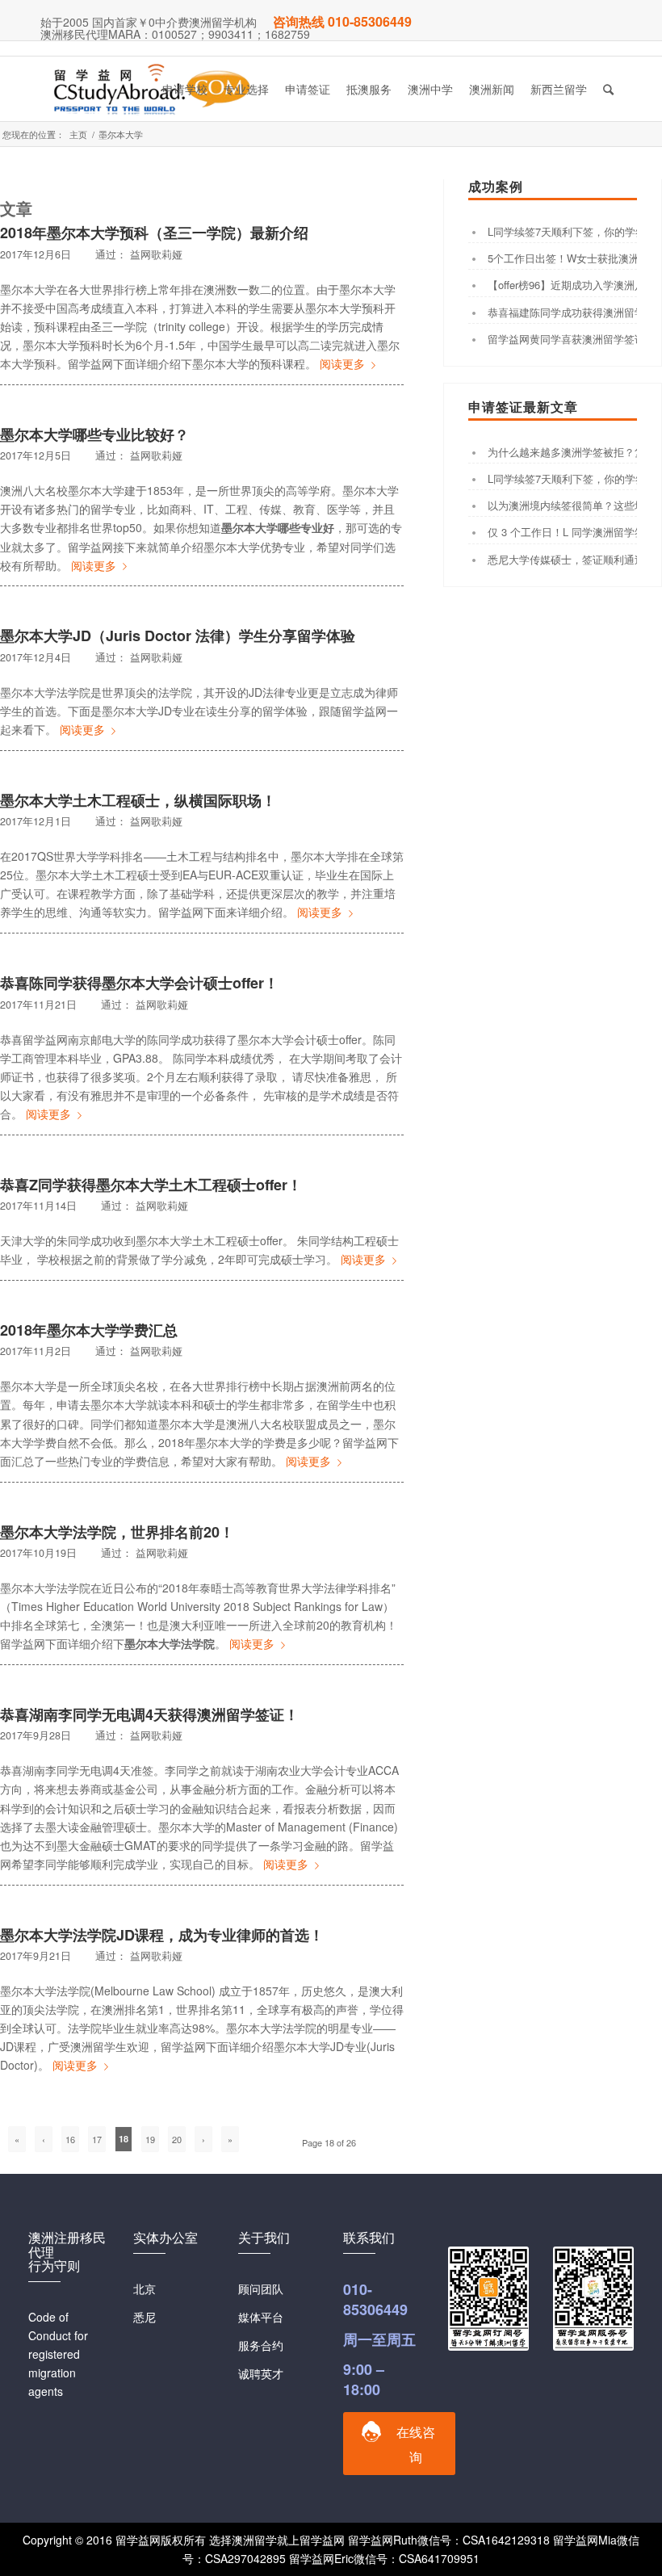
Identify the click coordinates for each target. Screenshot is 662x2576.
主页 (78, 134)
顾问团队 (261, 2289)
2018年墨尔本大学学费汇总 (89, 1330)
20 (177, 2139)
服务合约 (261, 2345)
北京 (145, 2289)
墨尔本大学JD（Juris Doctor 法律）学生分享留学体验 (178, 636)
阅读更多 (342, 363)
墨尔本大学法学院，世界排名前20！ (117, 1532)
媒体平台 (261, 2317)
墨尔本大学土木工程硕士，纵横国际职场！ (138, 800)
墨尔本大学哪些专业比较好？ (94, 434)
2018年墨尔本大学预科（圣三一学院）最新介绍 (154, 233)
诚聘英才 (261, 2373)
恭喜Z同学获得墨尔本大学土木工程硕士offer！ (151, 1185)
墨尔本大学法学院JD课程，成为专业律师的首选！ (162, 1935)
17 (97, 2139)
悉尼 (145, 2317)
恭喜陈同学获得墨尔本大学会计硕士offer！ (139, 983)
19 (150, 2139)
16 (70, 2139)
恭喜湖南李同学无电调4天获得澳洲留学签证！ (149, 1714)
